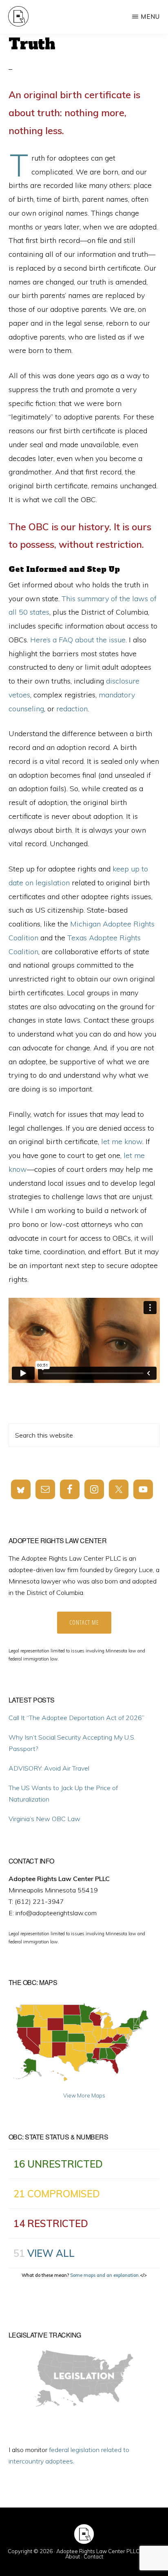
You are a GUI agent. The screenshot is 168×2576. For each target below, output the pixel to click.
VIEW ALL (51, 2253)
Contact (93, 2556)
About (73, 2556)
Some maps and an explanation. (105, 2275)
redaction (72, 709)
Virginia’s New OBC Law (44, 1819)
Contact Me (84, 1622)
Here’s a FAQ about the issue (78, 640)
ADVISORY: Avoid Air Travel (49, 1768)
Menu (150, 17)
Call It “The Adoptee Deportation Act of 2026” (76, 1718)
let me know (122, 1141)
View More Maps (84, 2095)
